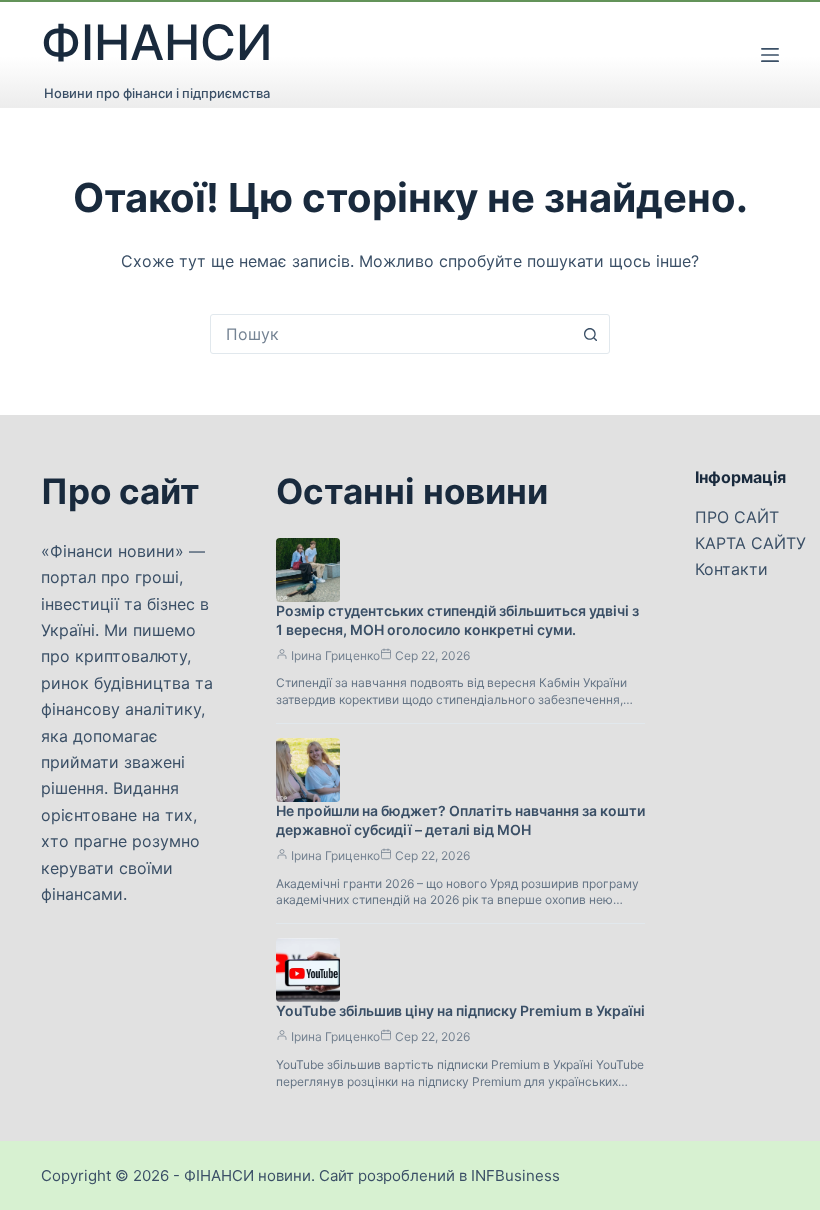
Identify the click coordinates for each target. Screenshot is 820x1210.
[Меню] (770, 55)
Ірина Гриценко (335, 655)
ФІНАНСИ (157, 42)
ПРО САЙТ (737, 517)
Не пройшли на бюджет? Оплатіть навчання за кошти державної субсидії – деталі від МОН (460, 820)
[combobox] (391, 334)
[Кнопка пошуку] (590, 334)
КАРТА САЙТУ (750, 543)
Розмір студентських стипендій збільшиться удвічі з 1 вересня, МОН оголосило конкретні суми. (457, 620)
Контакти (731, 569)
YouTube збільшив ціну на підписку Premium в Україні (460, 1010)
